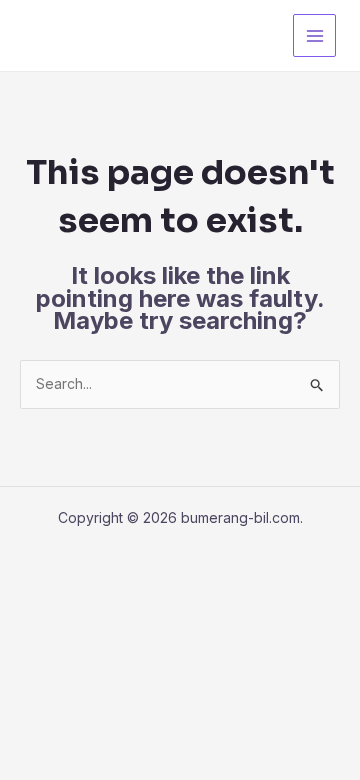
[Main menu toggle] (314, 35)
